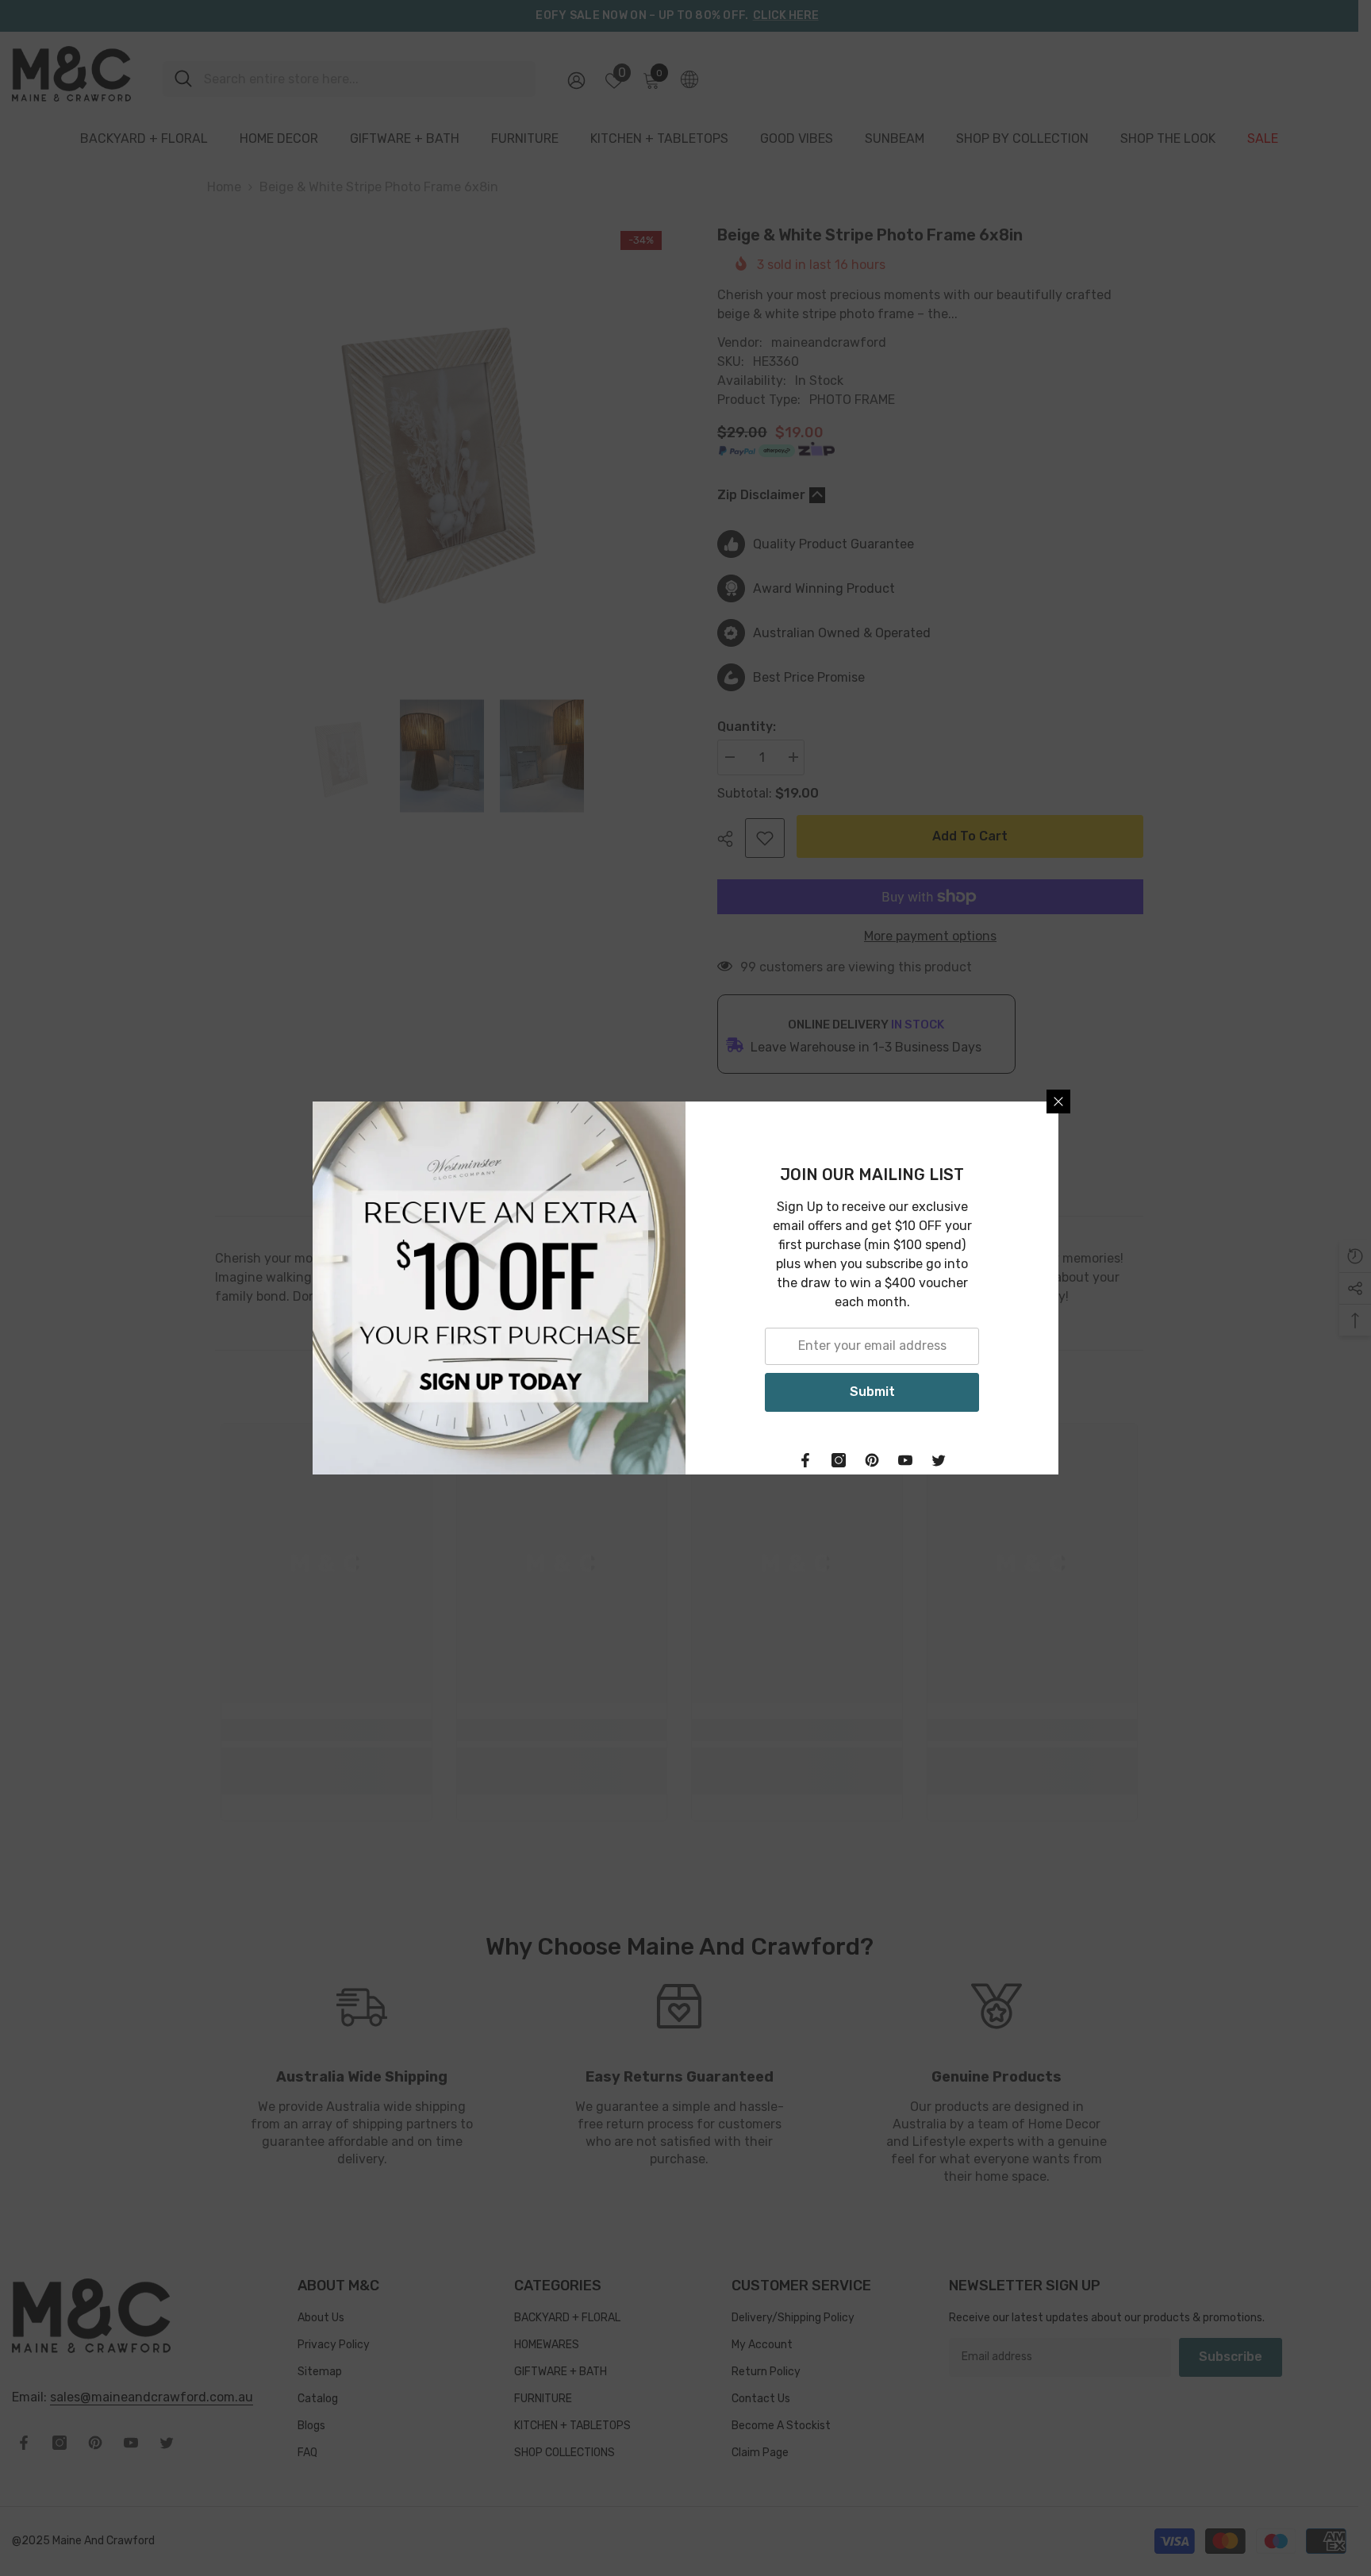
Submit (872, 1392)
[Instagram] (839, 1460)
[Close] (1058, 1102)
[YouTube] (905, 1460)
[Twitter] (939, 1460)
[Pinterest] (872, 1460)
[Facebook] (805, 1460)
